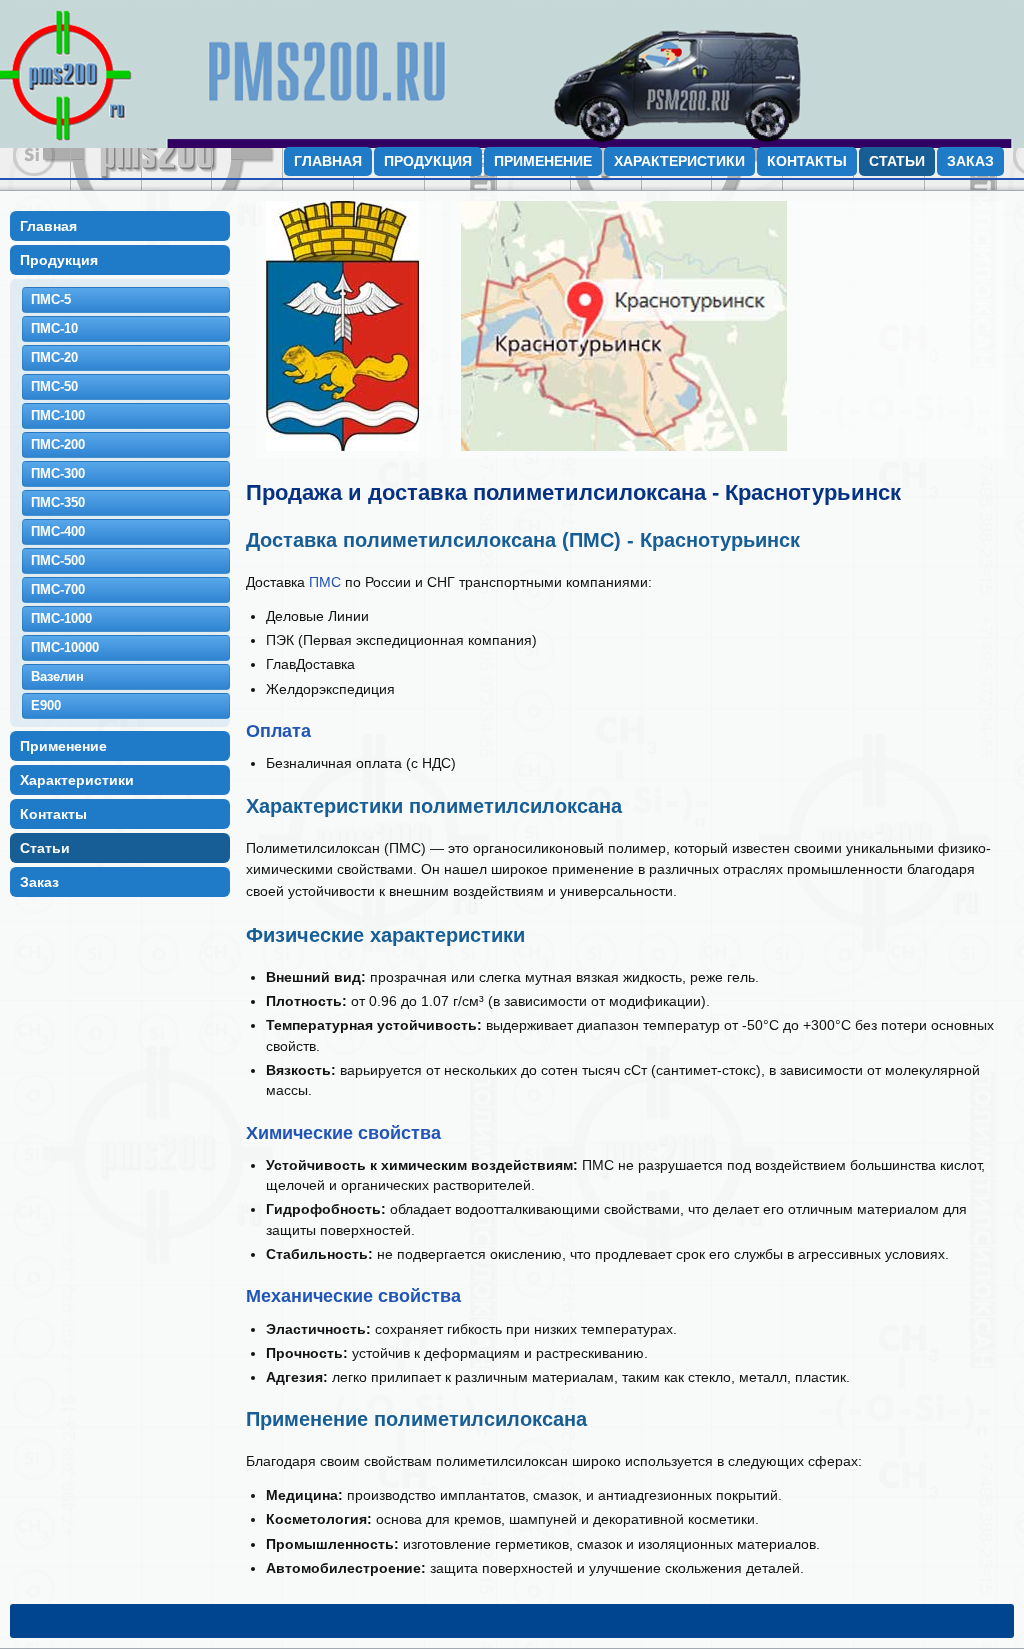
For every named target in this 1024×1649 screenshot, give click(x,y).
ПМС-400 (58, 531)
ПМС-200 (58, 444)
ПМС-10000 (65, 647)
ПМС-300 (58, 473)
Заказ (970, 161)
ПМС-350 (58, 502)
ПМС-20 (54, 357)
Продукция (428, 161)
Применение (543, 161)
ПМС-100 (58, 415)
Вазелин (57, 676)
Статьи (897, 161)
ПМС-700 (58, 589)
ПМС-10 (54, 328)
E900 (46, 705)
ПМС (325, 582)
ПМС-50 (54, 386)
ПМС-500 (58, 560)
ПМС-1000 (61, 618)
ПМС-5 (51, 299)
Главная (328, 161)
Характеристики (679, 161)
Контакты (807, 161)
